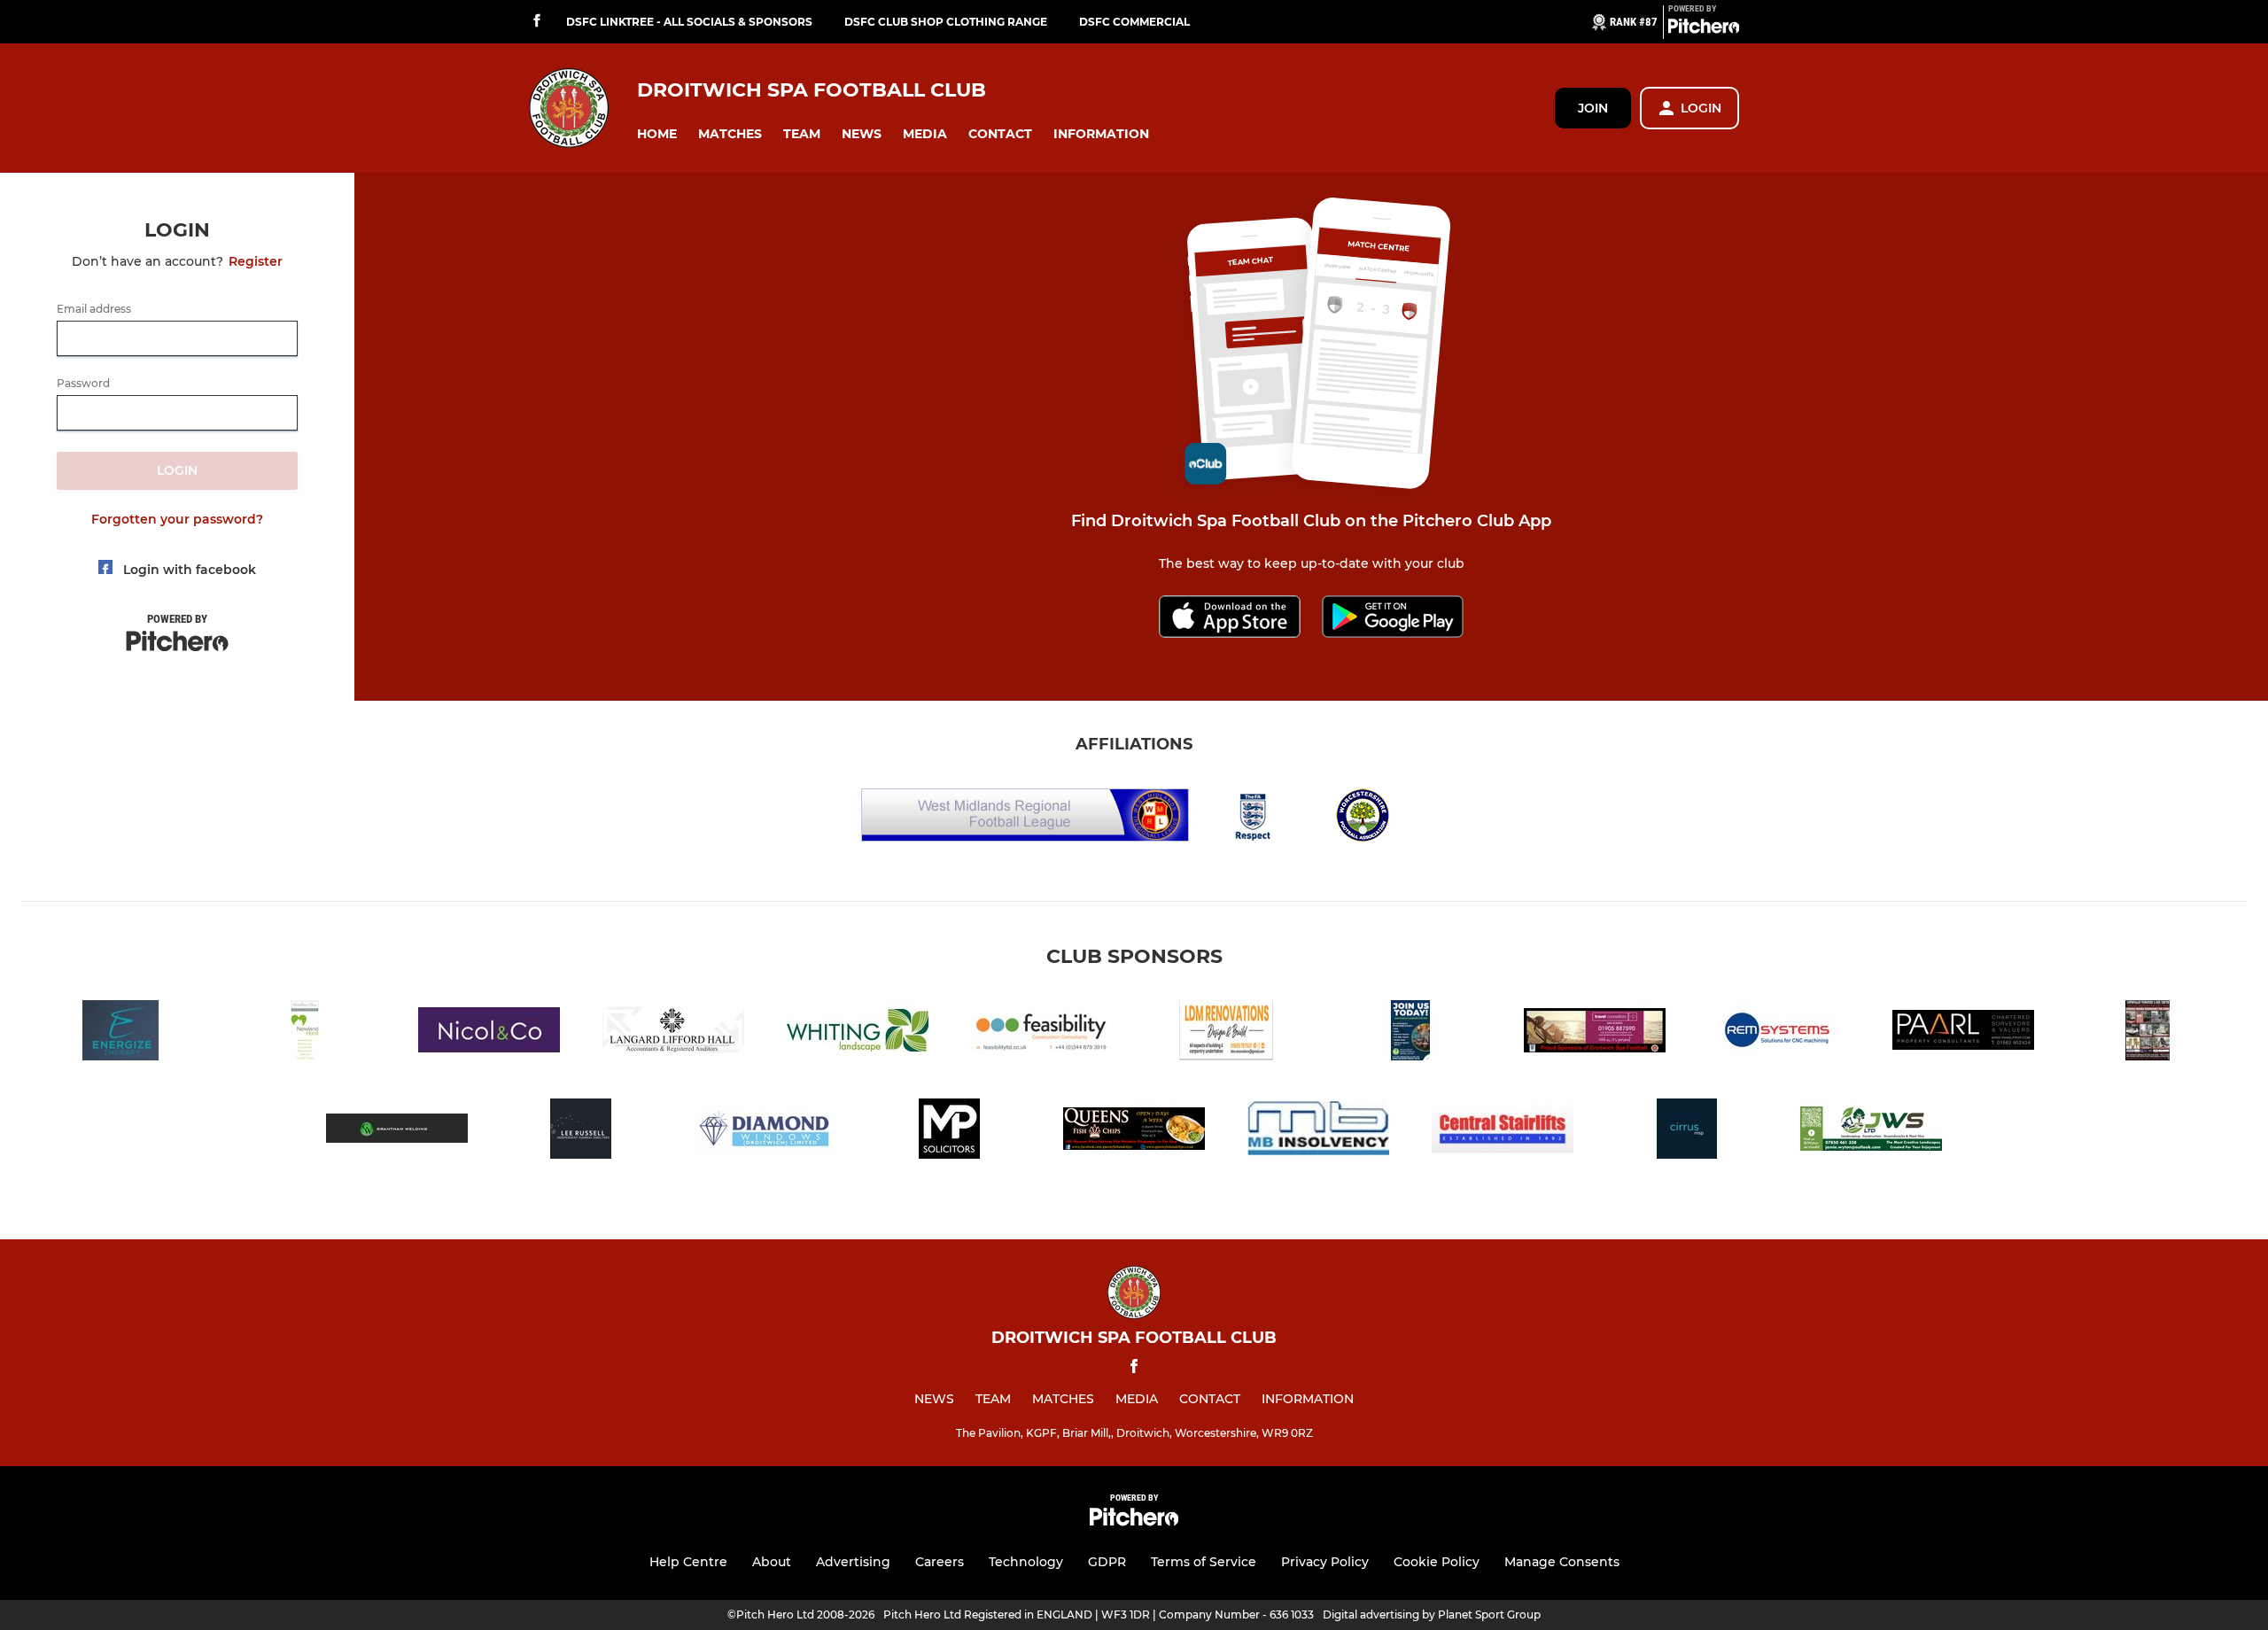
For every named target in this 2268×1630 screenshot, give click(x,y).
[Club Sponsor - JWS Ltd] (1871, 1132)
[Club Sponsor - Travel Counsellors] (1595, 1033)
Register (256, 261)
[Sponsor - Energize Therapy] (120, 1033)
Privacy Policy (1325, 1562)
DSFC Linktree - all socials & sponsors (689, 22)
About (772, 1562)
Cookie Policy (1437, 1562)
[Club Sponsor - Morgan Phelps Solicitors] (950, 1132)
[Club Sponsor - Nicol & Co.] (489, 1033)
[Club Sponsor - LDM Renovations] (1226, 1033)
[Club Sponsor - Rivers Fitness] (1410, 1033)
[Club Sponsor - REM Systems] (1779, 1033)
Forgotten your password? (177, 519)
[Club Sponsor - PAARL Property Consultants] (1963, 1033)
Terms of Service (1204, 1562)
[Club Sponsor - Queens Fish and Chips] (1134, 1132)
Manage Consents (1562, 1562)
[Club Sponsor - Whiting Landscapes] (858, 1033)
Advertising (853, 1562)
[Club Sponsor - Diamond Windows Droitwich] (765, 1132)
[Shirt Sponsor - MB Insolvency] (1318, 1132)
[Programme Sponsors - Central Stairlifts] (1503, 1132)
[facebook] (537, 22)
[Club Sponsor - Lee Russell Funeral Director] (581, 1132)
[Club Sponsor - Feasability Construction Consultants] (1042, 1033)
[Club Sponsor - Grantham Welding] (397, 1132)
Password (83, 384)
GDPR (1107, 1562)
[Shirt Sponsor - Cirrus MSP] (1687, 1132)
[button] (657, 134)
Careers (940, 1562)
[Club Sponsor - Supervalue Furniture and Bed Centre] (2148, 1033)
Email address (94, 309)
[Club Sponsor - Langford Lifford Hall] (673, 1033)
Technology (1026, 1562)
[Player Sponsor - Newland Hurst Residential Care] (305, 1033)
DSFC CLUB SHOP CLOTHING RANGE (946, 22)
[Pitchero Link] (1704, 29)
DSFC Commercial (1134, 22)
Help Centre (688, 1562)
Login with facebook (190, 570)
